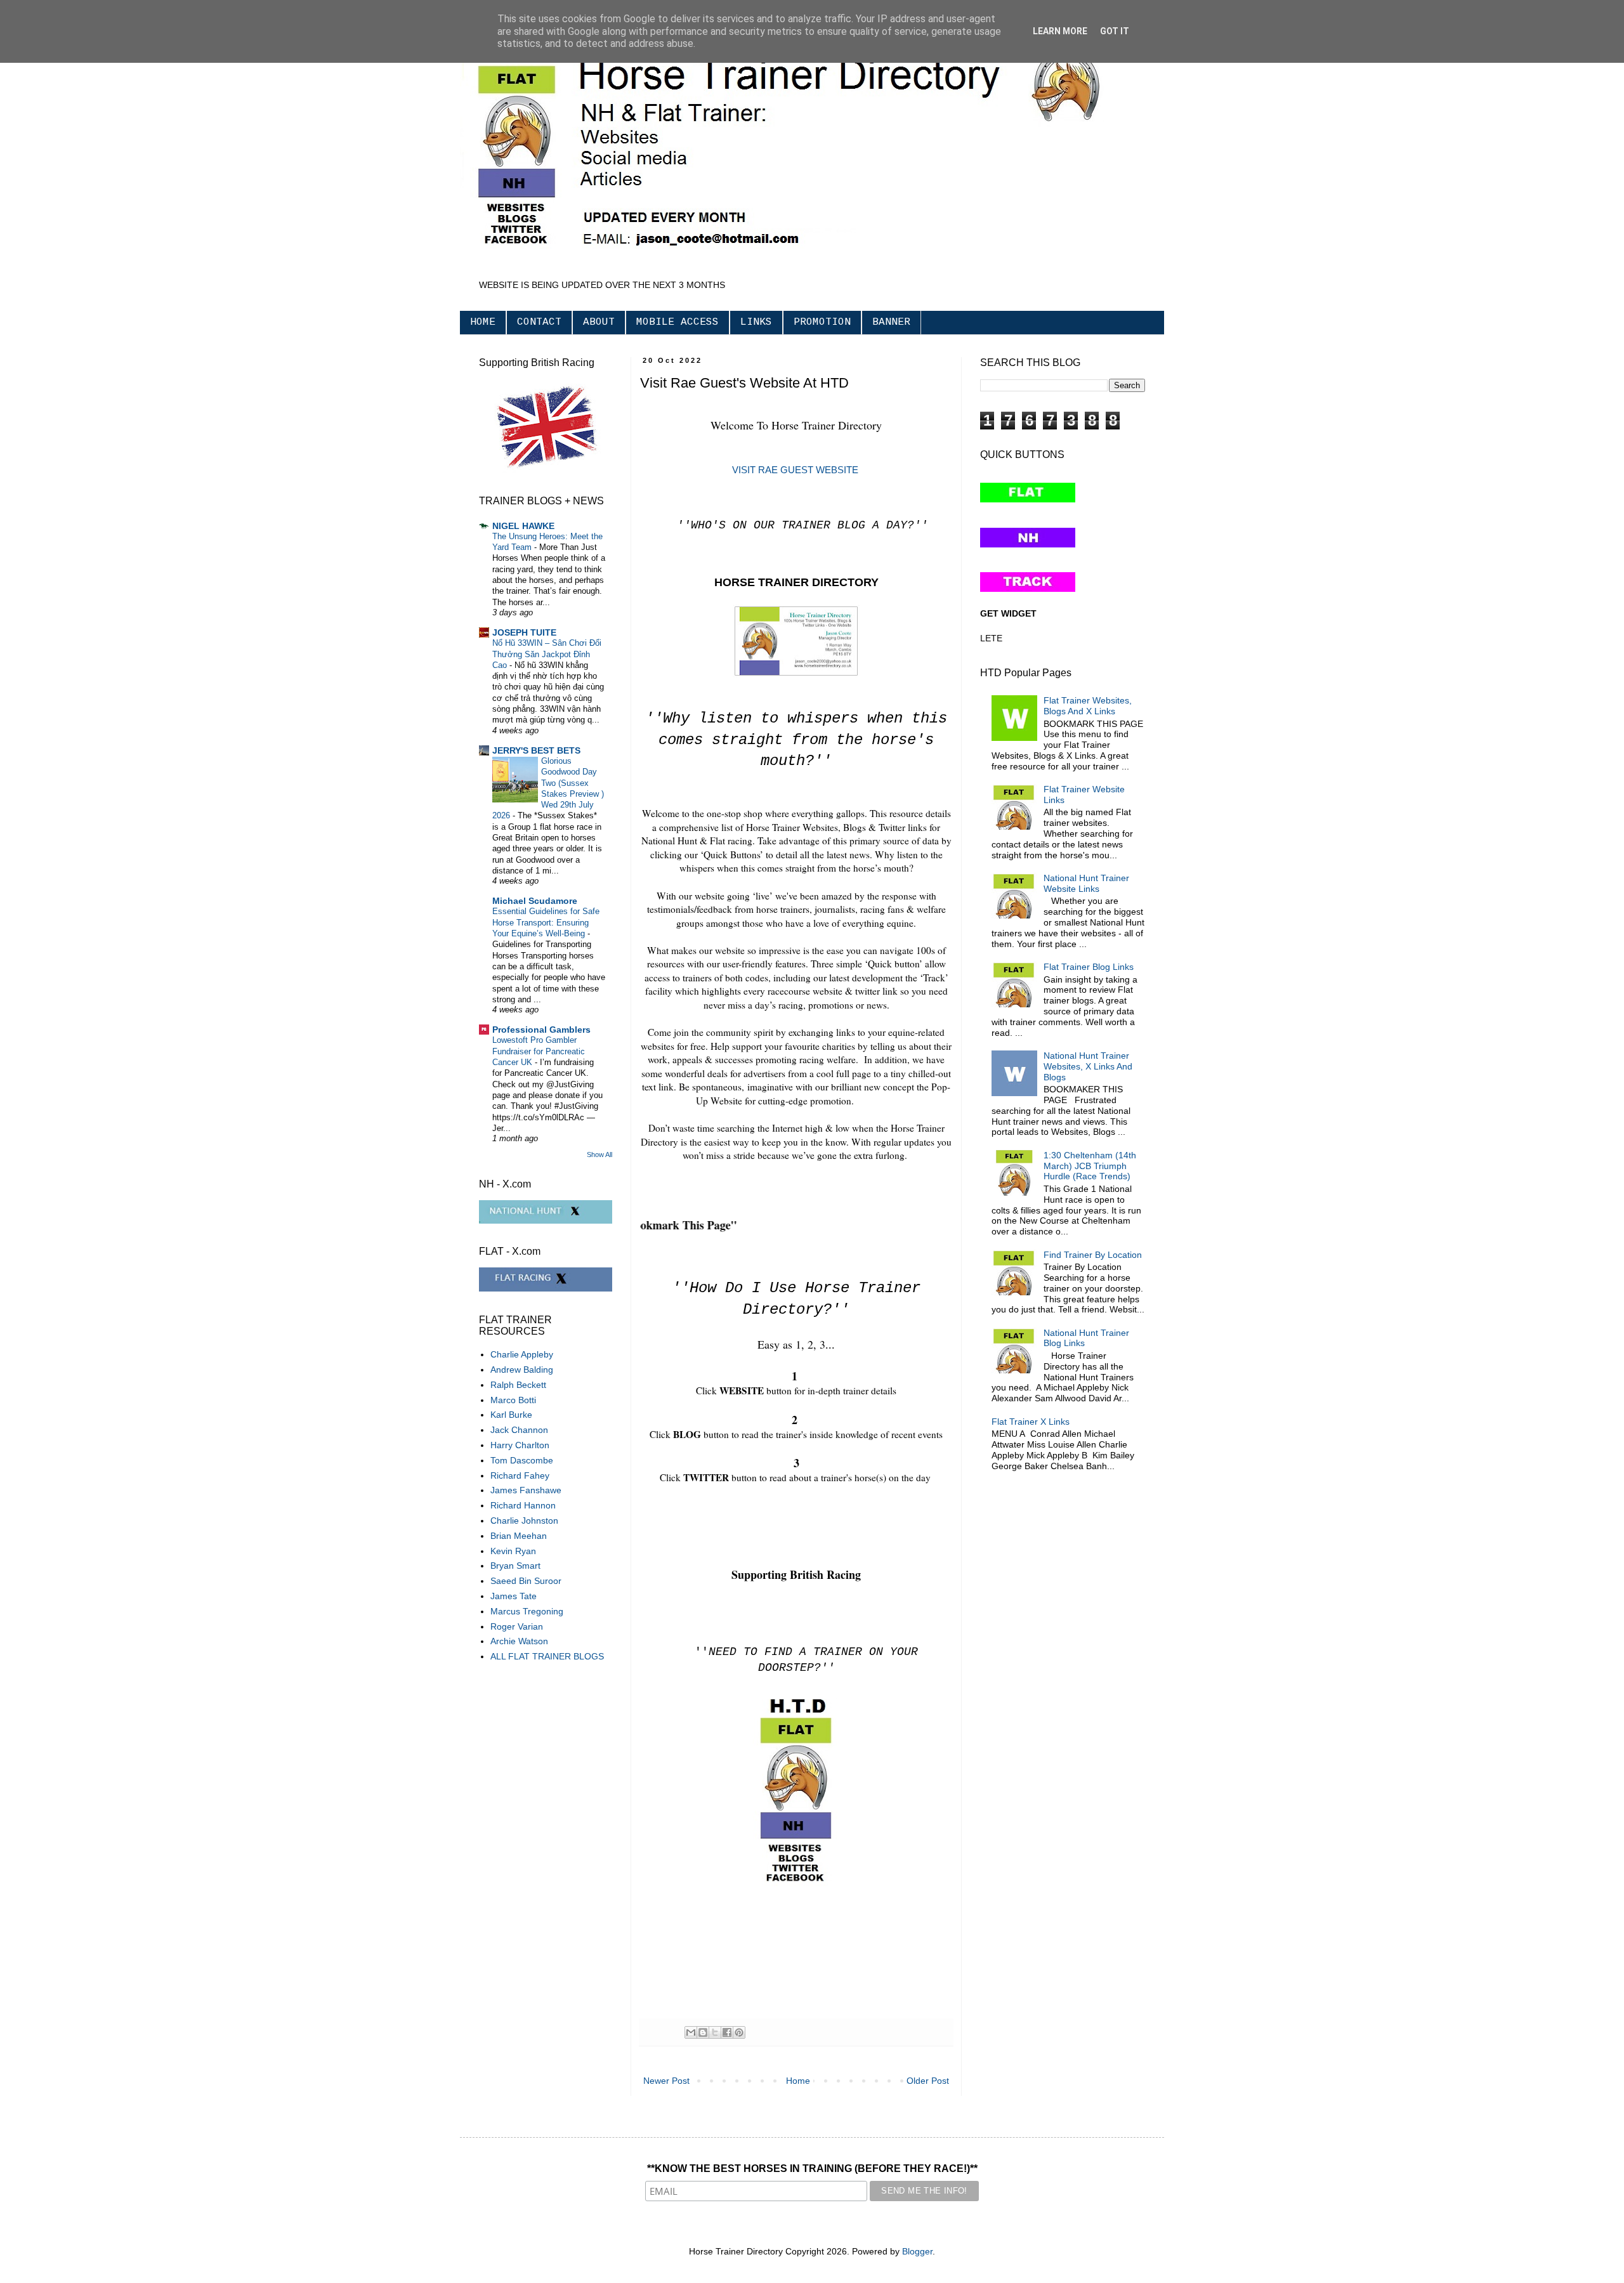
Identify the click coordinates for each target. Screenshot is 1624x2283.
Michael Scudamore (535, 901)
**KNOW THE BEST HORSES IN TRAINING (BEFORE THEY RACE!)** (812, 2169)
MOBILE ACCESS (678, 322)
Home (798, 2081)
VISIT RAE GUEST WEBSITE (796, 470)
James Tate (514, 1596)
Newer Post (666, 2081)
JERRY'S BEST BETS (536, 750)
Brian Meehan (519, 1536)
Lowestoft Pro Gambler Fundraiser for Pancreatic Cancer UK (539, 1051)
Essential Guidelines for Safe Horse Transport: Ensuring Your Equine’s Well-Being (546, 922)
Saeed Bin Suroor (526, 1581)
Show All (599, 1155)
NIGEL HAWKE (523, 526)
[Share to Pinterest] (739, 2032)
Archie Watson (519, 1641)
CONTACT (539, 322)
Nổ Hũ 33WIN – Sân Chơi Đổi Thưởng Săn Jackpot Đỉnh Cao (547, 654)
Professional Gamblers (541, 1030)
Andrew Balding (522, 1370)
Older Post (928, 2081)
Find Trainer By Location (1093, 1255)
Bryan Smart (515, 1566)
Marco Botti (513, 1400)
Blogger (917, 2251)
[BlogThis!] (703, 2032)
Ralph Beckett (518, 1385)
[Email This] (691, 2032)
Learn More (1060, 31)
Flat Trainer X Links (1031, 1422)
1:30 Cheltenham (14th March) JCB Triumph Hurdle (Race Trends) (1090, 1166)
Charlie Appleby (522, 1354)
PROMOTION (822, 322)
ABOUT (599, 322)
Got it (1115, 31)
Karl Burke (511, 1415)
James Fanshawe (526, 1490)
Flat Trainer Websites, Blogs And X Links (1088, 706)
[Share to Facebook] (727, 2032)
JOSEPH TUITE (524, 632)
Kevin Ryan (513, 1551)
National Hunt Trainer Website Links (1086, 883)
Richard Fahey (520, 1475)
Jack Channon (519, 1430)
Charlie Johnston (524, 1521)
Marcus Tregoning (527, 1611)
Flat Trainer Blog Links (1089, 967)
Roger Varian (517, 1626)
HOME (483, 322)
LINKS (756, 322)
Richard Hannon (523, 1505)
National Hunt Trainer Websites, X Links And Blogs (1088, 1066)
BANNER (891, 322)
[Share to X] (715, 2032)
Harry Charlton (520, 1445)
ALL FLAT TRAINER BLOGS (547, 1656)
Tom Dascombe (522, 1460)
